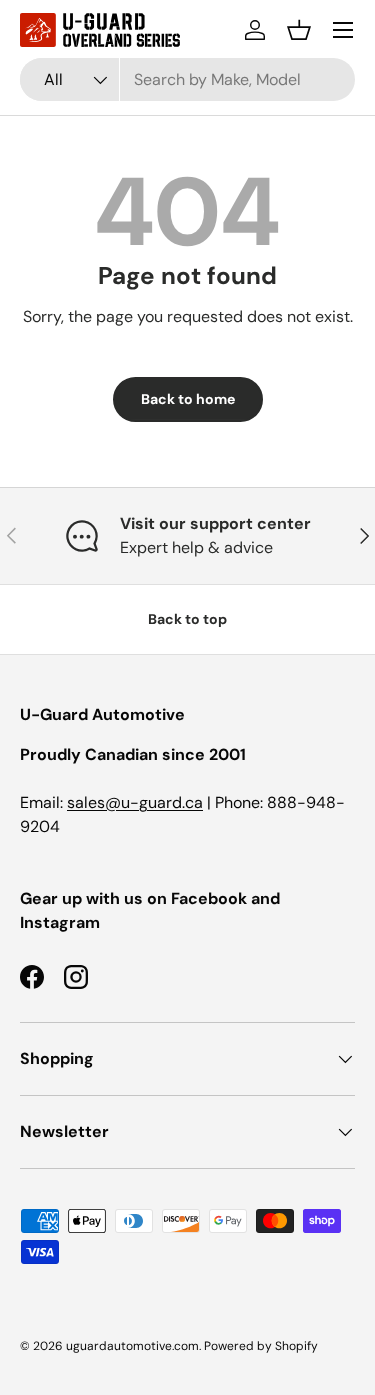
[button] (299, 30)
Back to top (187, 619)
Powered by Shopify (261, 1346)
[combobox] (187, 79)
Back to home (188, 399)
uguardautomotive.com (132, 1346)
